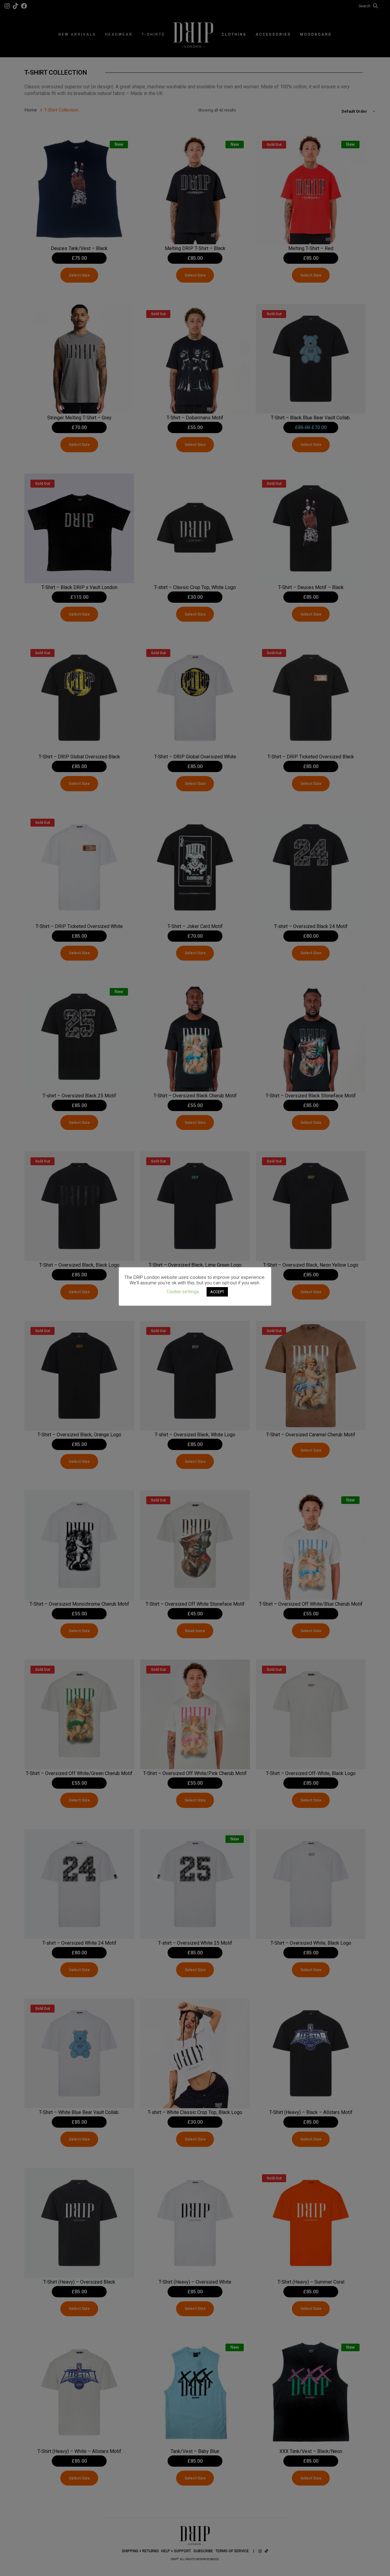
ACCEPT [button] (217, 1292)
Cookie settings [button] (183, 1292)
